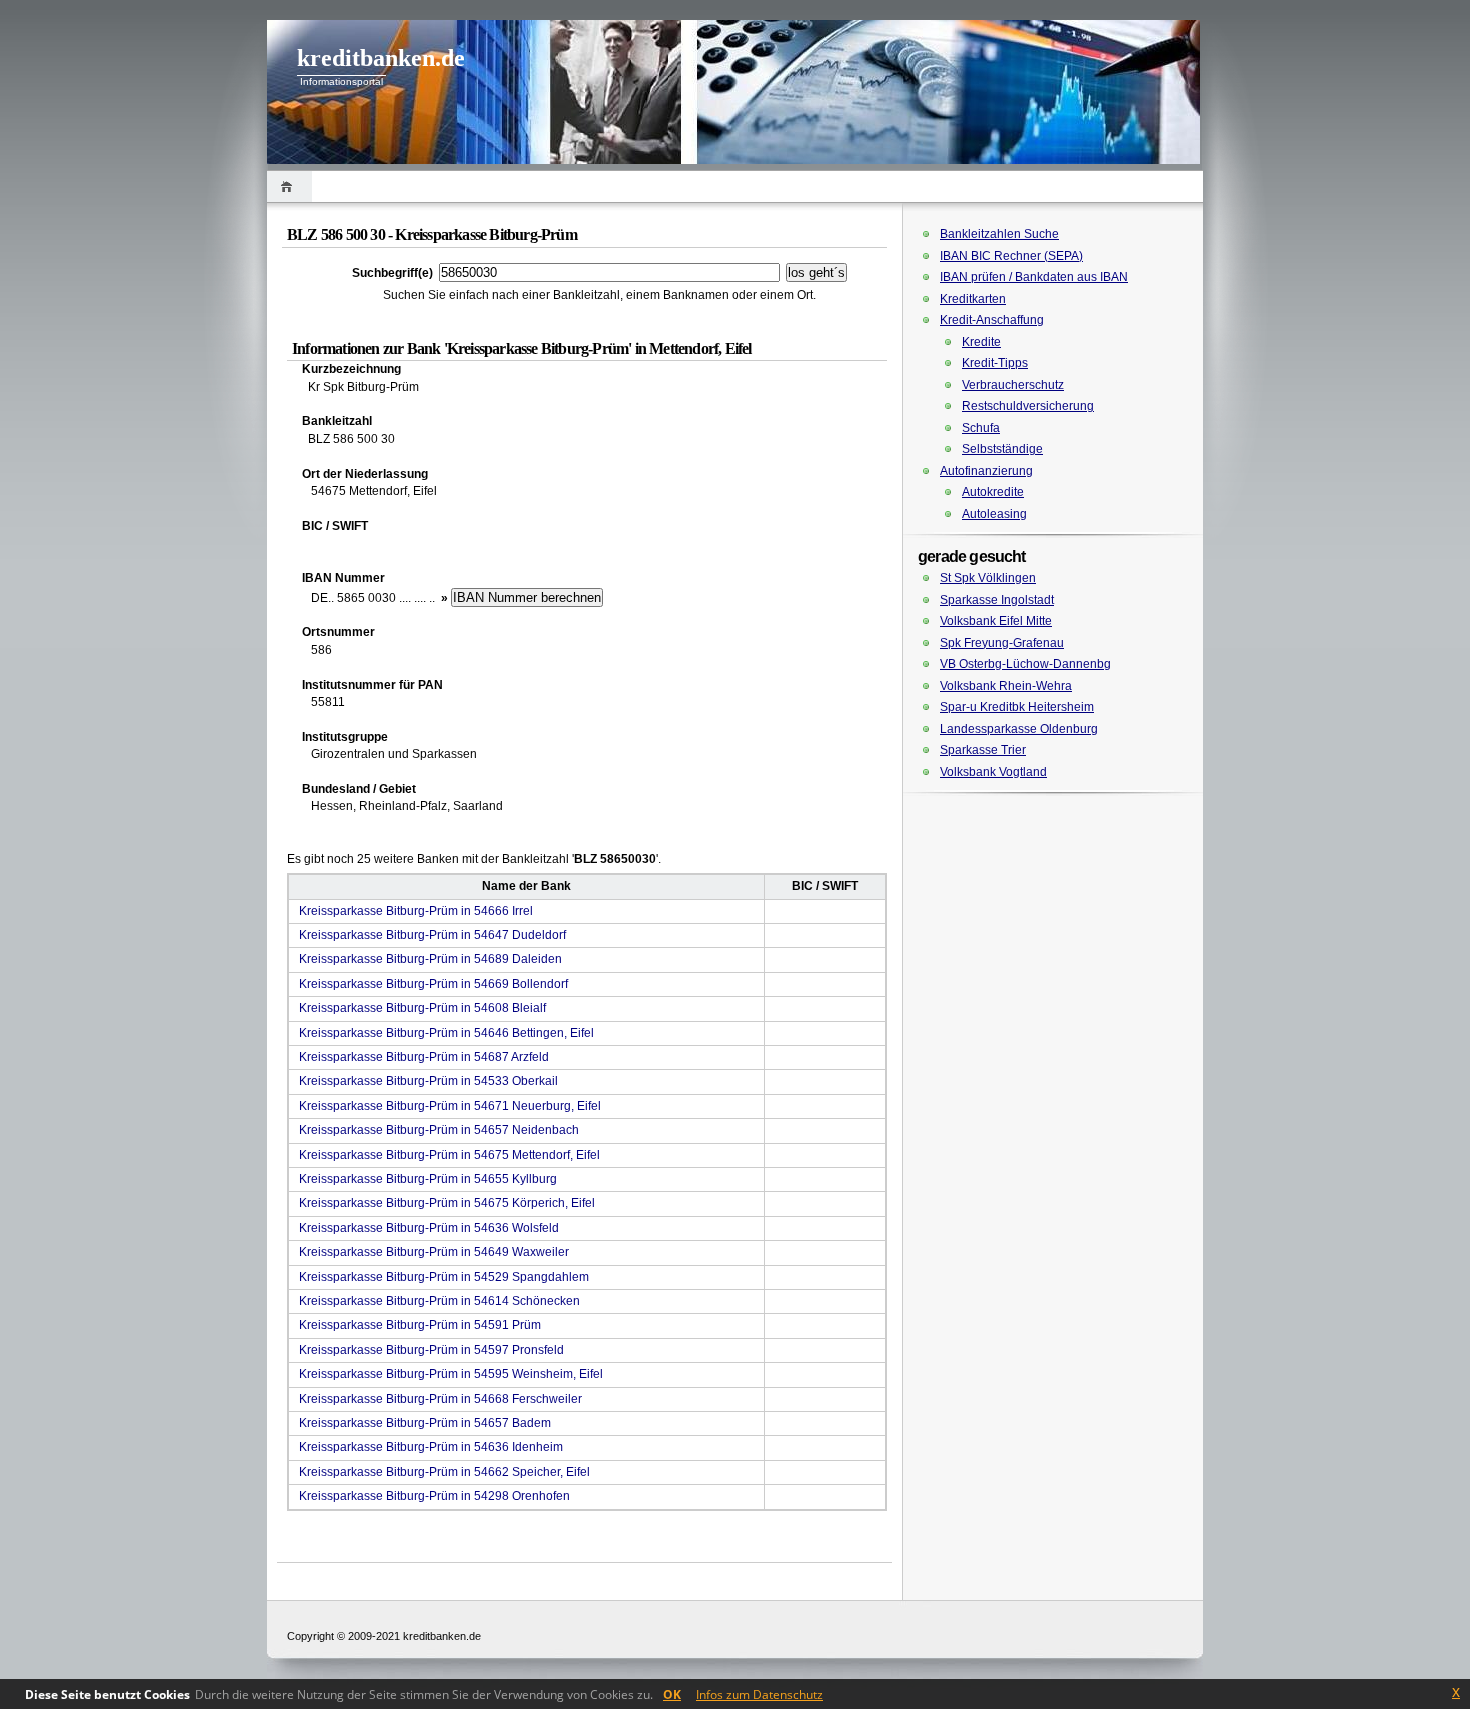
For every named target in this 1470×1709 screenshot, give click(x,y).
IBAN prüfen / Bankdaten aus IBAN (1034, 277)
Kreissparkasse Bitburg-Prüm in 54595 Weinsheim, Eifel (451, 1374)
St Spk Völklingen (988, 578)
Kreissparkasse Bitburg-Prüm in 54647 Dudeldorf (432, 935)
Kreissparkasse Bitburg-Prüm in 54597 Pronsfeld (431, 1350)
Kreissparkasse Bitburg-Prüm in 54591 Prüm (420, 1325)
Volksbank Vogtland (993, 772)
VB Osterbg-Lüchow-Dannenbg (1025, 664)
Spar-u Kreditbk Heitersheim (1017, 707)
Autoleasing (994, 514)
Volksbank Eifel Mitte (996, 621)
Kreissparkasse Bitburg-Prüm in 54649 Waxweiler (434, 1252)
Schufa (981, 428)
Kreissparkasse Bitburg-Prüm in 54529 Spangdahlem (444, 1277)
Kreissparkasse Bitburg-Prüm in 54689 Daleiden (430, 959)
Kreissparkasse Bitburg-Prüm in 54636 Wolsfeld (429, 1228)
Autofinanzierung (986, 471)
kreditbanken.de (381, 58)
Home (289, 186)
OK (672, 1694)
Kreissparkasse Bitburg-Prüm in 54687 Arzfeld (424, 1057)
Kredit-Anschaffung (992, 320)
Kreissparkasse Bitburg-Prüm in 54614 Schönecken (439, 1301)
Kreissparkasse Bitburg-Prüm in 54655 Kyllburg (428, 1179)
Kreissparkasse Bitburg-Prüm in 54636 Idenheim (431, 1447)
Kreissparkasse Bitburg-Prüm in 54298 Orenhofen (434, 1496)
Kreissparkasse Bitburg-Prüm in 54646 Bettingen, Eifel (446, 1033)
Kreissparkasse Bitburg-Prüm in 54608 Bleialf (422, 1008)
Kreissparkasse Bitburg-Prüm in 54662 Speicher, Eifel (444, 1472)
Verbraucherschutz (1013, 385)
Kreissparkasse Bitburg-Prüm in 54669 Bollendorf (433, 984)
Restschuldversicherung (1028, 406)
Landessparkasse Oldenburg (1019, 729)
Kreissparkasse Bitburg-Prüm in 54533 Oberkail (428, 1081)
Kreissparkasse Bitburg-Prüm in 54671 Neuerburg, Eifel (450, 1106)
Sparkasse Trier (983, 750)
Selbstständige (1002, 449)
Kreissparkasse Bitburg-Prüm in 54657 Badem (425, 1423)
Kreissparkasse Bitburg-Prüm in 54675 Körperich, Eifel (447, 1203)
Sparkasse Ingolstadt (997, 600)
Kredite (981, 342)
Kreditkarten (973, 299)
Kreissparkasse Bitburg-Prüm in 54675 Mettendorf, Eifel (449, 1155)
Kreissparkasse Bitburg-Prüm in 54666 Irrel (416, 911)
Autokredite (993, 492)
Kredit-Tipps (995, 363)
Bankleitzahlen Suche (999, 234)
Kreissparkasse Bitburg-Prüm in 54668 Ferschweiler (440, 1399)
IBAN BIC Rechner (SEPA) (1011, 256)
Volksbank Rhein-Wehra (1006, 686)
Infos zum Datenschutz (759, 1694)
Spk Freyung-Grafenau (1002, 643)
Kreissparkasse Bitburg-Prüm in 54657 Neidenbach (439, 1130)
